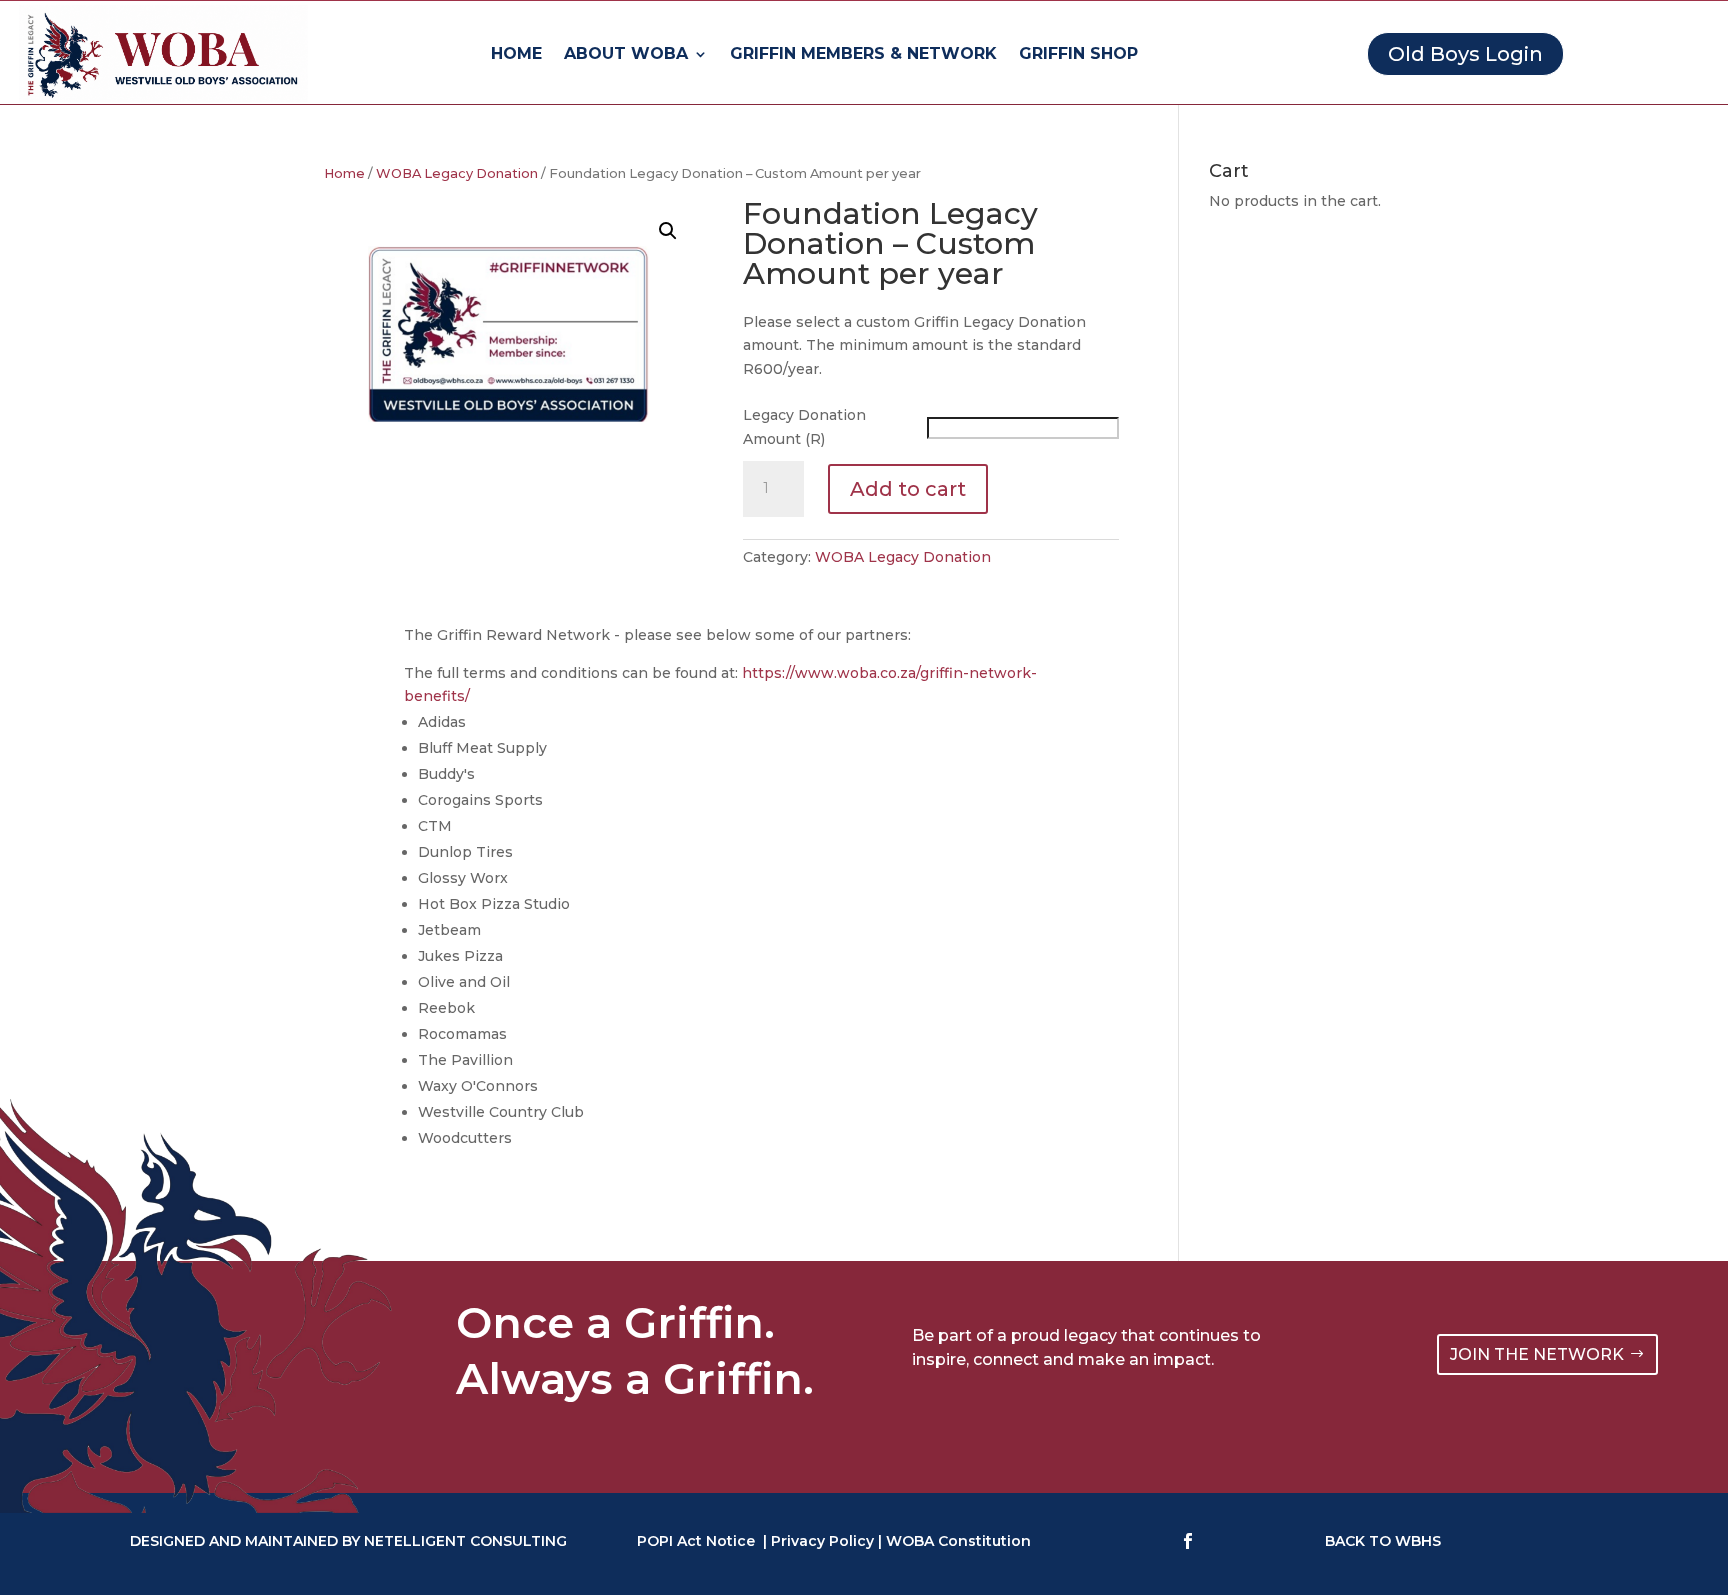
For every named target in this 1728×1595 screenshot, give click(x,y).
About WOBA (626, 55)
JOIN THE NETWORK (1537, 1354)
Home (516, 55)
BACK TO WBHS (1383, 1541)
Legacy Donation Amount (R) (804, 427)
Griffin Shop (1078, 55)
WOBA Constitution (958, 1541)
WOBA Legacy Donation (457, 173)
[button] (668, 231)
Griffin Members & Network (863, 55)
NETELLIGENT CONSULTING (465, 1541)
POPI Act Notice (696, 1541)
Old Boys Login (1465, 54)
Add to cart (908, 489)
